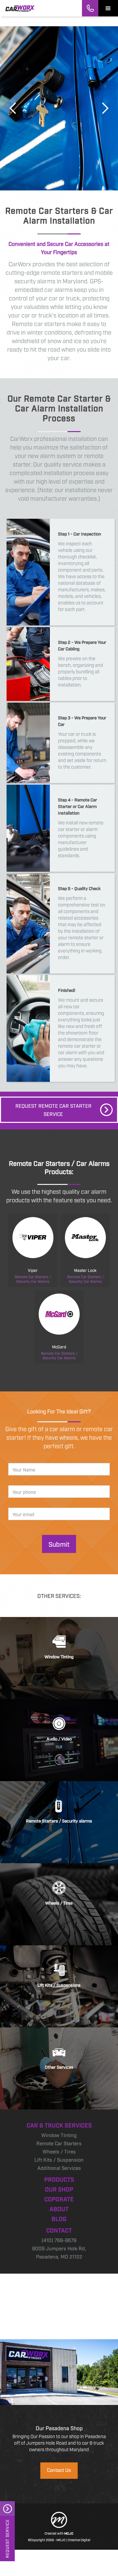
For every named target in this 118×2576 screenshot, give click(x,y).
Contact (59, 2230)
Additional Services (59, 2168)
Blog (59, 2218)
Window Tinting (59, 2135)
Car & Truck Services (59, 2125)
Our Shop (59, 2189)
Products (59, 2179)
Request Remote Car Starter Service (53, 1110)
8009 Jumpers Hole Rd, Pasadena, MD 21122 (59, 2252)
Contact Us (59, 2470)
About (59, 2209)
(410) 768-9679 (59, 2240)
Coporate (59, 2199)
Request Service (7, 2539)
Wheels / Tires (59, 2151)
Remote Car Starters (59, 2143)
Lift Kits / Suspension (59, 2159)
